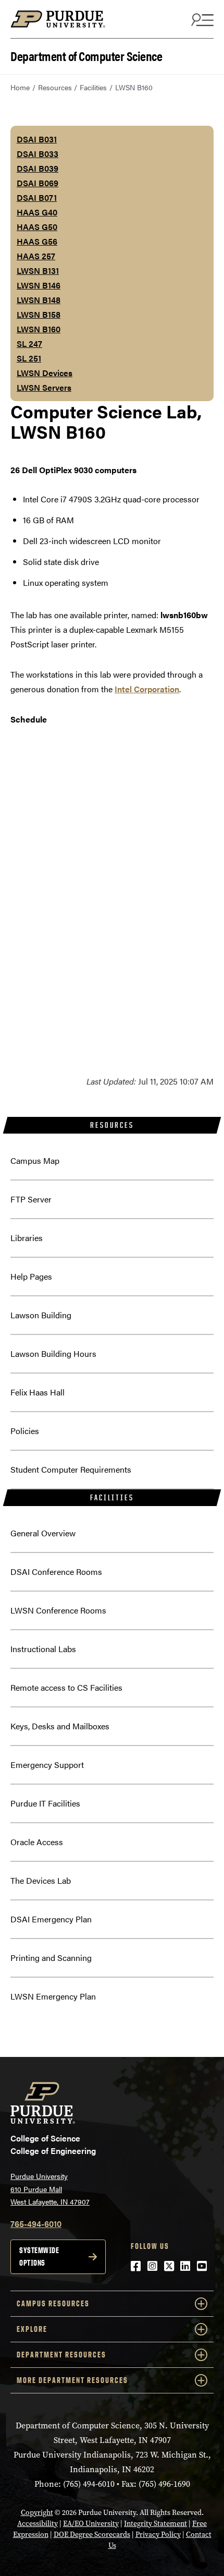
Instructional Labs (43, 1649)
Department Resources (61, 2355)
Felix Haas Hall (38, 1392)
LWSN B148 (39, 300)
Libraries (27, 1238)
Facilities (93, 87)
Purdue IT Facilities (45, 1803)
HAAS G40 (37, 212)
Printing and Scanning (51, 1958)
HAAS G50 (37, 227)
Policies (25, 1431)
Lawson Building (41, 1315)
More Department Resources (72, 2380)
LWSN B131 (38, 270)
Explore (32, 2329)
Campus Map (35, 1160)
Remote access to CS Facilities (66, 1687)
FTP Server (31, 1199)
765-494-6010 (36, 2224)
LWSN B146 (39, 285)
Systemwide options (39, 2256)
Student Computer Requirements (71, 1469)
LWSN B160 (39, 329)
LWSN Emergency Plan (53, 1996)
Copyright (37, 2513)
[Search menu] (201, 19)
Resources (55, 87)
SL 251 (29, 358)
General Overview (43, 1533)
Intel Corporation (147, 689)
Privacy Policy (158, 2535)
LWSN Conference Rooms (58, 1610)
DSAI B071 (37, 197)
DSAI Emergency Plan (51, 1919)
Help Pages (31, 1276)
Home (20, 87)
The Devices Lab (41, 1880)
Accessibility (38, 2524)
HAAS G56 (37, 241)
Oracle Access (37, 1842)
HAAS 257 (36, 256)
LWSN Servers (44, 387)
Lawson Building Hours (53, 1353)
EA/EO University (91, 2524)
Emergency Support (47, 1765)
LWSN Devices (45, 373)
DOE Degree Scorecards (92, 2535)
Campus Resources (53, 2303)
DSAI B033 (38, 154)
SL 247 (29, 344)
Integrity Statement (155, 2524)
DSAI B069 (38, 183)
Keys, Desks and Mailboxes (60, 1726)
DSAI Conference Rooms (56, 1572)
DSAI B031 (37, 139)
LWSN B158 (39, 314)
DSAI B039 (38, 168)
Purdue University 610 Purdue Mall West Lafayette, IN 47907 (50, 2189)
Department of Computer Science (86, 55)
